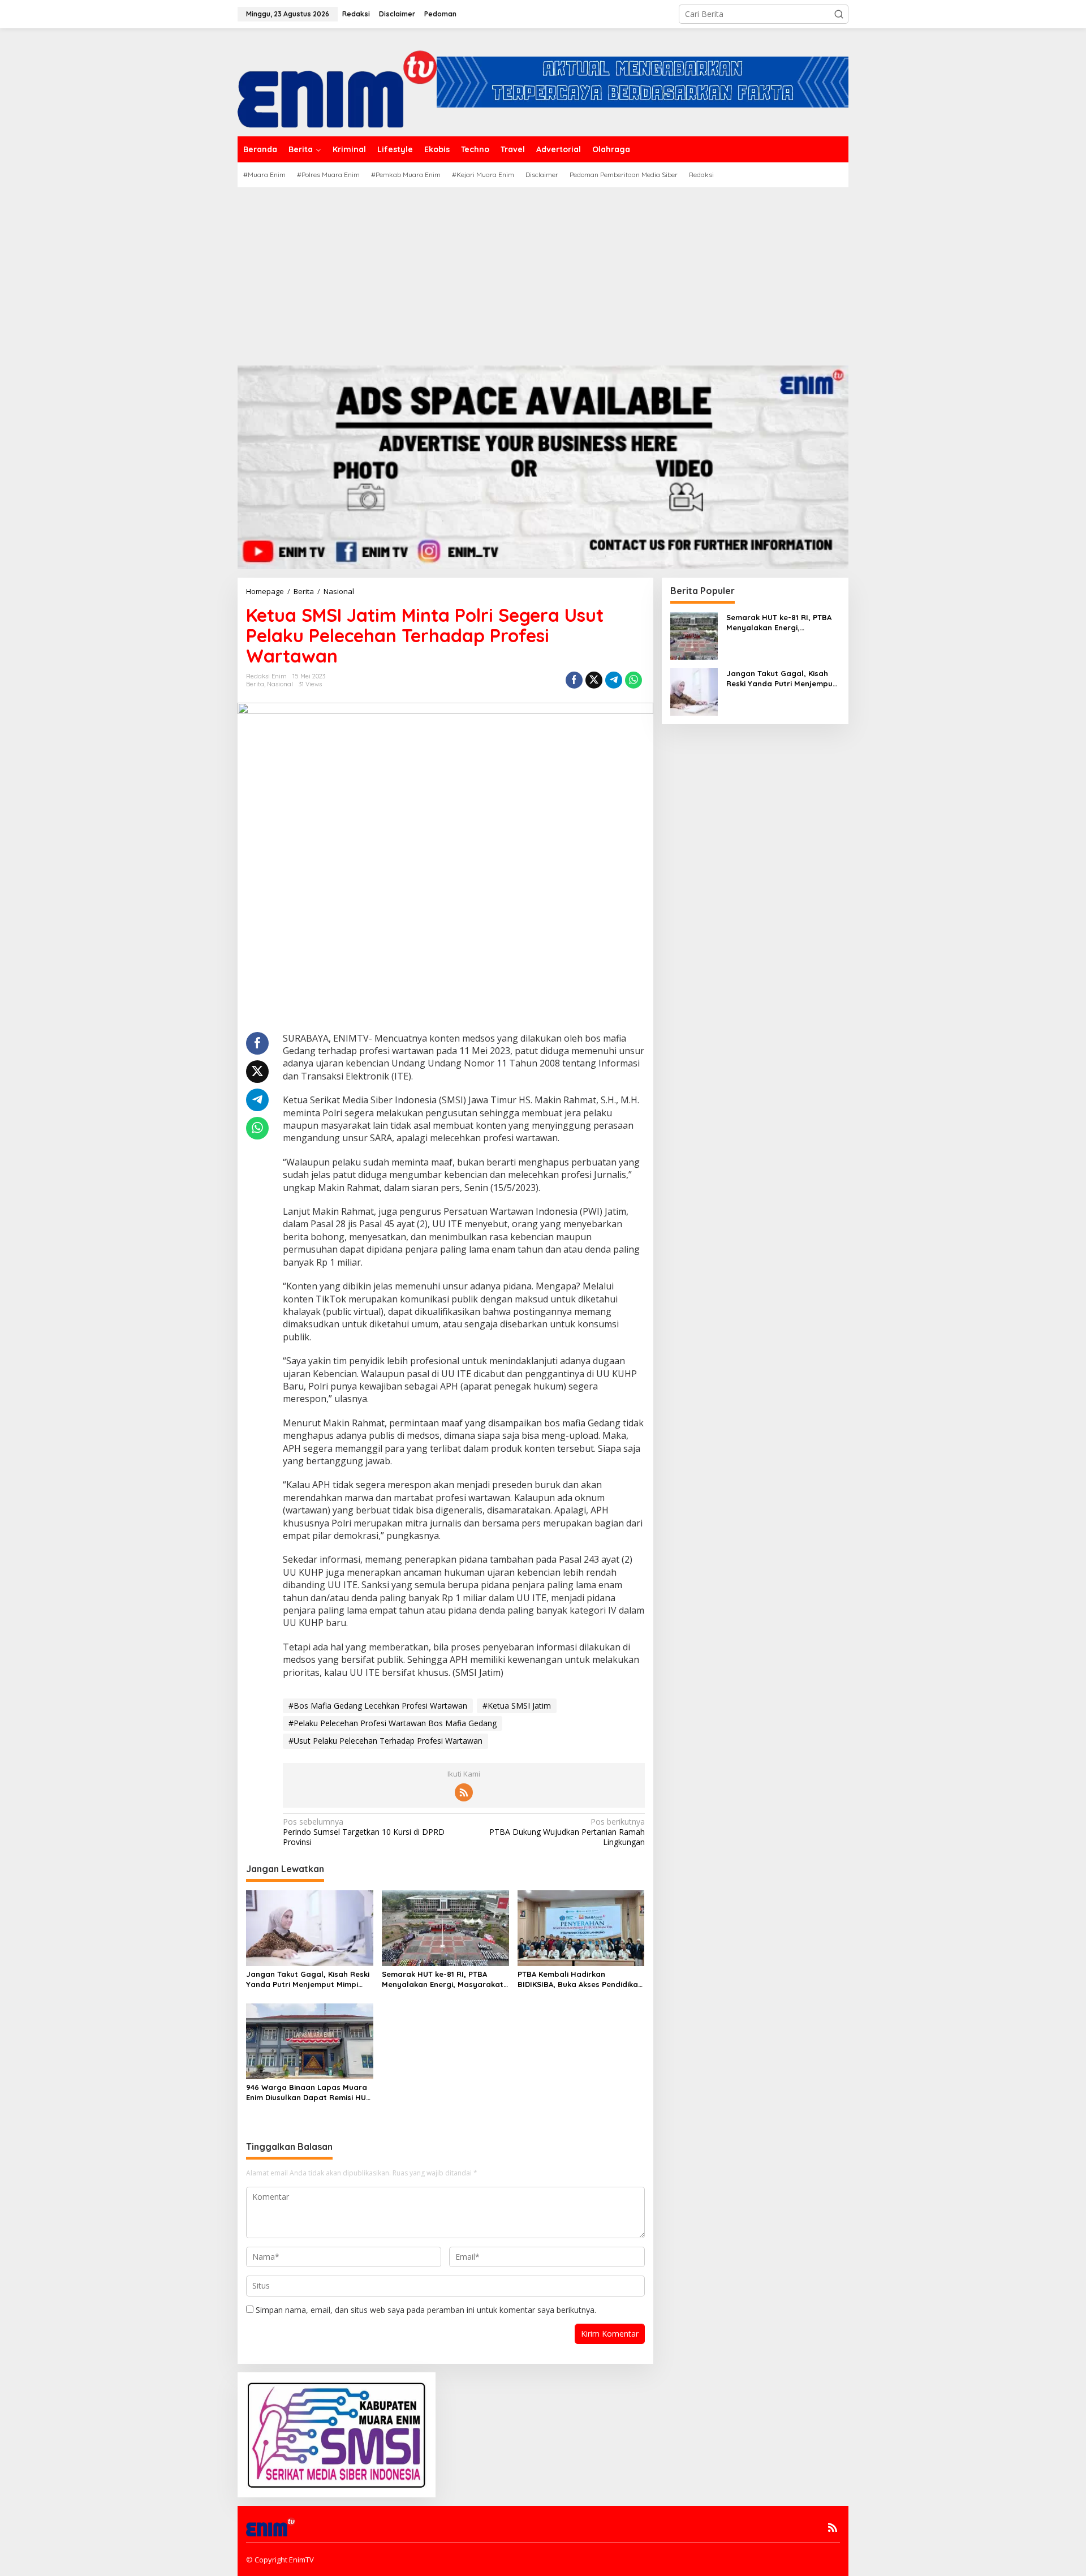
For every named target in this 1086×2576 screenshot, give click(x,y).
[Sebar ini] (574, 680)
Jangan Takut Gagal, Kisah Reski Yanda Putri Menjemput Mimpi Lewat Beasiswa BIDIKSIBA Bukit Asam (308, 1979)
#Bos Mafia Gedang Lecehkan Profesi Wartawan (378, 1706)
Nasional (280, 684)
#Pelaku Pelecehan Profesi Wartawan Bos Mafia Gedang (393, 1723)
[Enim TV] (337, 81)
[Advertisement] (543, 272)
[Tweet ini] (594, 680)
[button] (839, 14)
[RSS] (464, 1792)
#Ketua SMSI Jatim (517, 1706)
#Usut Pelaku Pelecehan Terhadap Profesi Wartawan (385, 1741)
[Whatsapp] (633, 680)
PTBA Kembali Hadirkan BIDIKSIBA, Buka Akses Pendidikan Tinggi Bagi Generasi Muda (580, 1979)
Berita (255, 684)
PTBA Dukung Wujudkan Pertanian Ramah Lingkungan (567, 1832)
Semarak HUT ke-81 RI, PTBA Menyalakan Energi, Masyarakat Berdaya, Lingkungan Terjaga (443, 1979)
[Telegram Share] (614, 680)
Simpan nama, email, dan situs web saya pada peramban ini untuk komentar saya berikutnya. (426, 2310)
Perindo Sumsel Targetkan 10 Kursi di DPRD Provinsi (364, 1832)
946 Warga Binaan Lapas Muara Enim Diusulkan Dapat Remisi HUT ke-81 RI (308, 2093)
